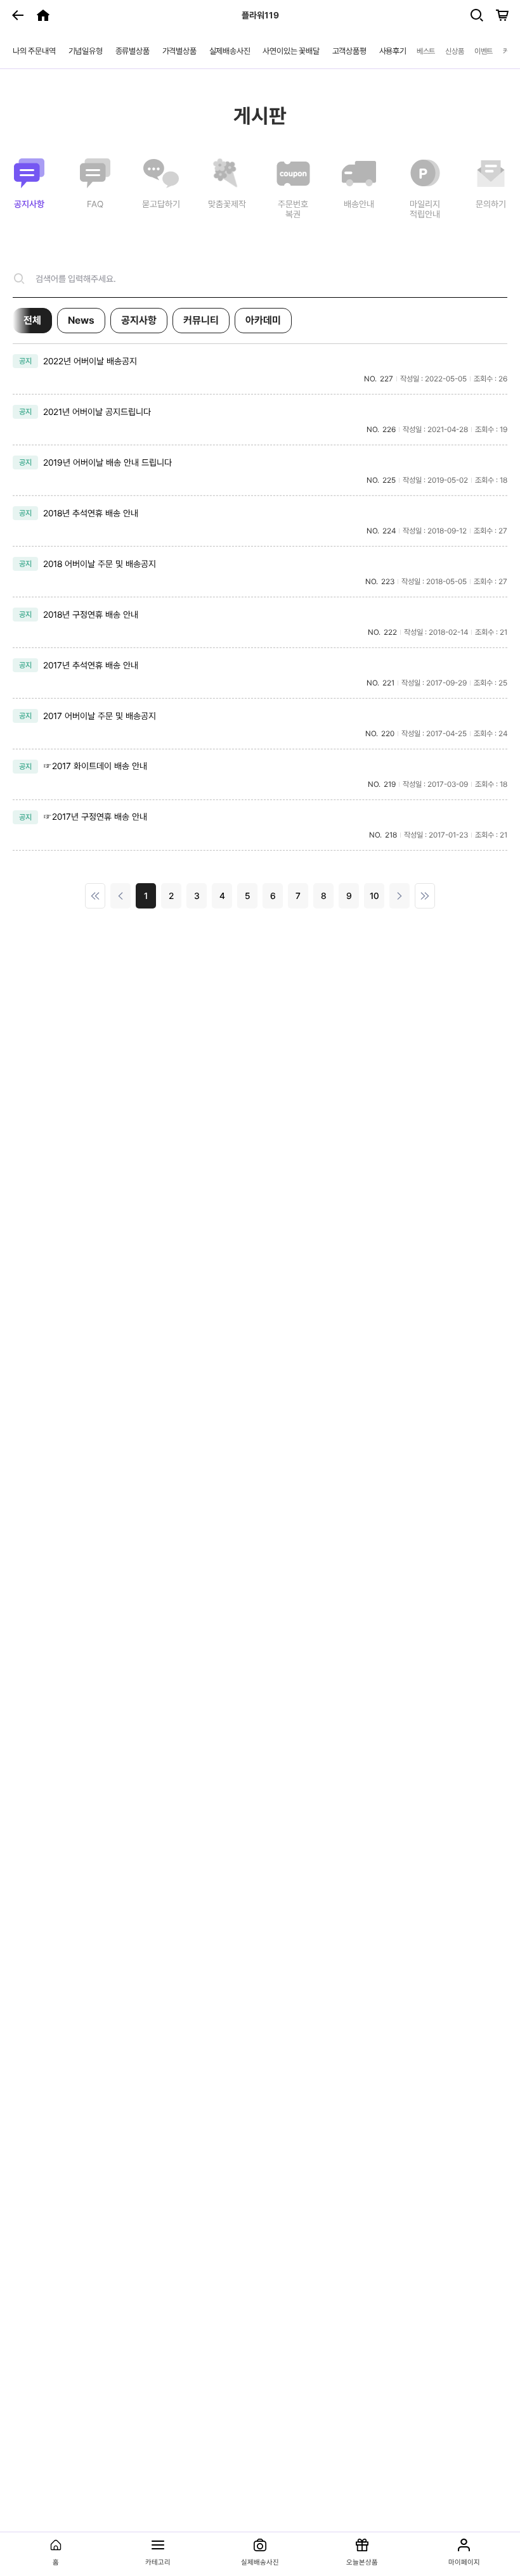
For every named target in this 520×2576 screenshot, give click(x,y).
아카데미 (263, 320)
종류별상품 (133, 51)
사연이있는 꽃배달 (291, 51)
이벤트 (484, 51)
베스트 (426, 51)
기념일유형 (86, 51)
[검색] (477, 15)
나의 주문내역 (34, 51)
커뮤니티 (201, 320)
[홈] (43, 15)
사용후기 (393, 51)
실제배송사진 (230, 51)
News (81, 320)
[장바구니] (502, 15)
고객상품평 (349, 51)
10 (374, 896)
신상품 (454, 51)
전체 (32, 320)
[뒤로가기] (18, 15)
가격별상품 (179, 51)
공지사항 (139, 320)
